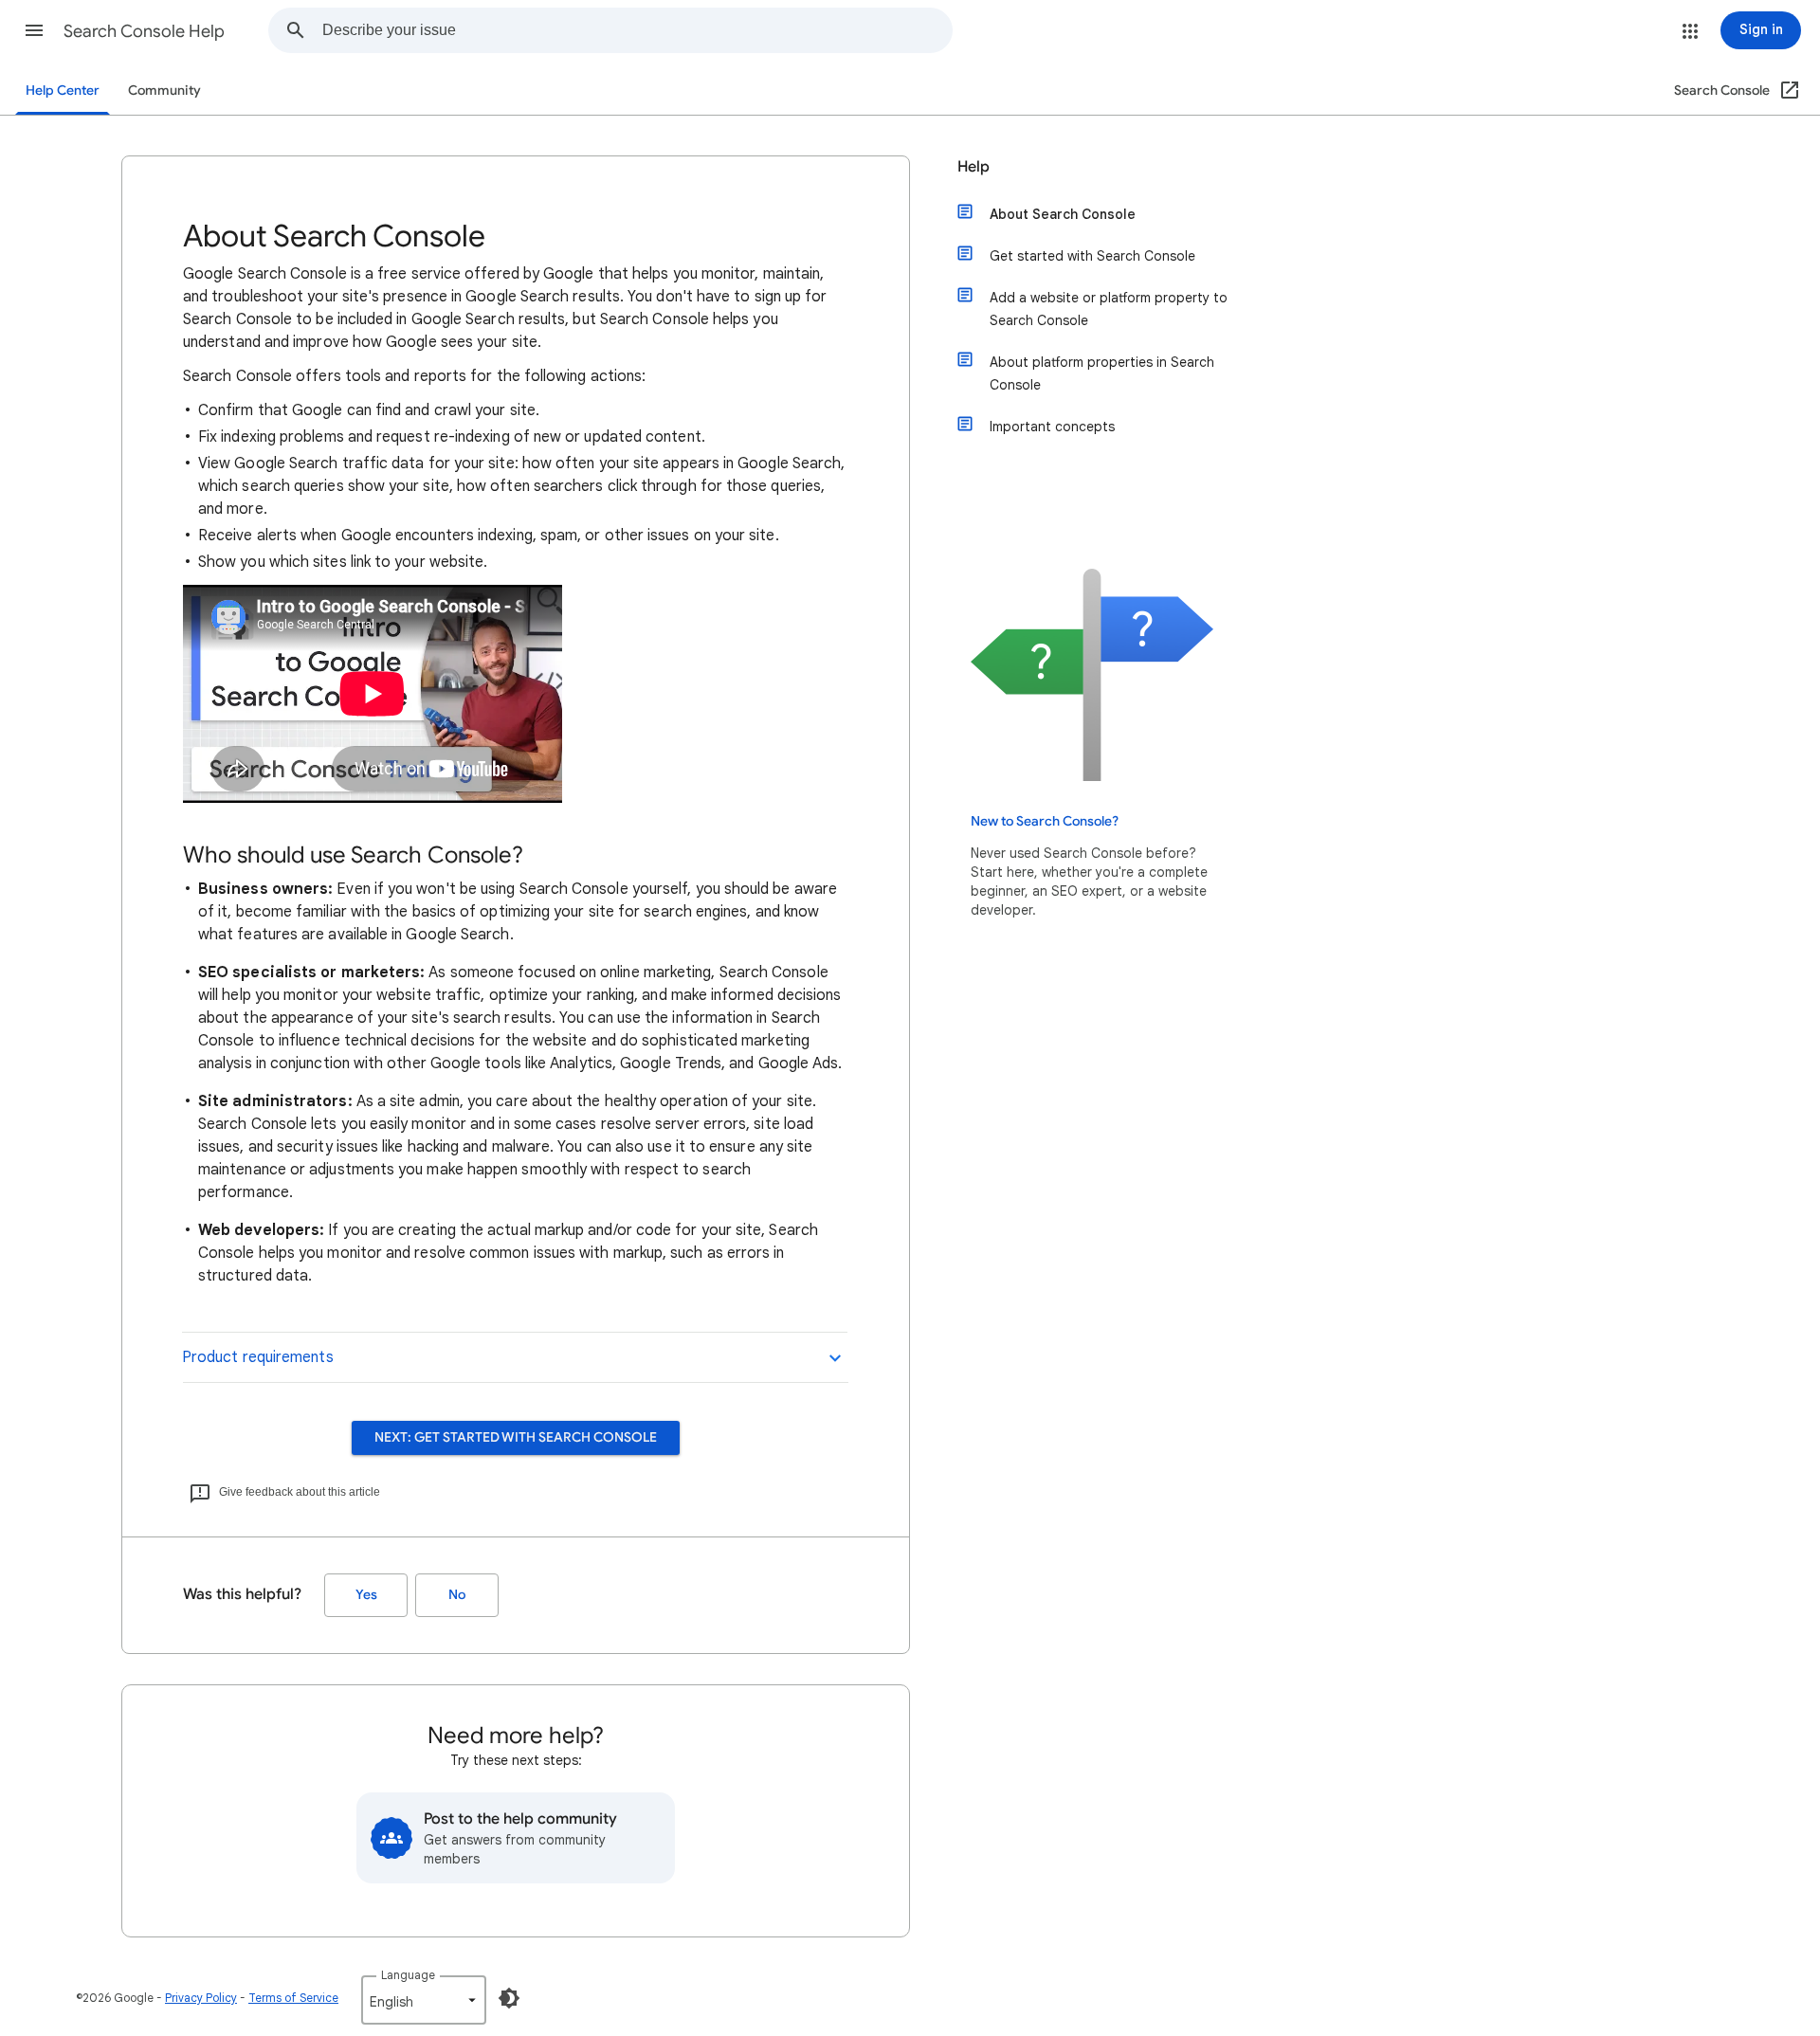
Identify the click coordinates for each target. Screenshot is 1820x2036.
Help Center (63, 91)
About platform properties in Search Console (1102, 373)
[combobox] (637, 30)
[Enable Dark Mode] (509, 1998)
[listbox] (424, 2000)
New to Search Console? (1045, 821)
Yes (366, 1595)
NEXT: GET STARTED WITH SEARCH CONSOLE (516, 1437)
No (457, 1595)
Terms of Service (293, 1998)
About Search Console (1063, 214)
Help (974, 167)
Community (164, 91)
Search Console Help (144, 31)
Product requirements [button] (258, 1357)
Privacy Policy (201, 1998)
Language (408, 1975)
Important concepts (1052, 427)
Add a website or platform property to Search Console (1109, 309)
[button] (34, 30)
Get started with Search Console (1092, 256)
